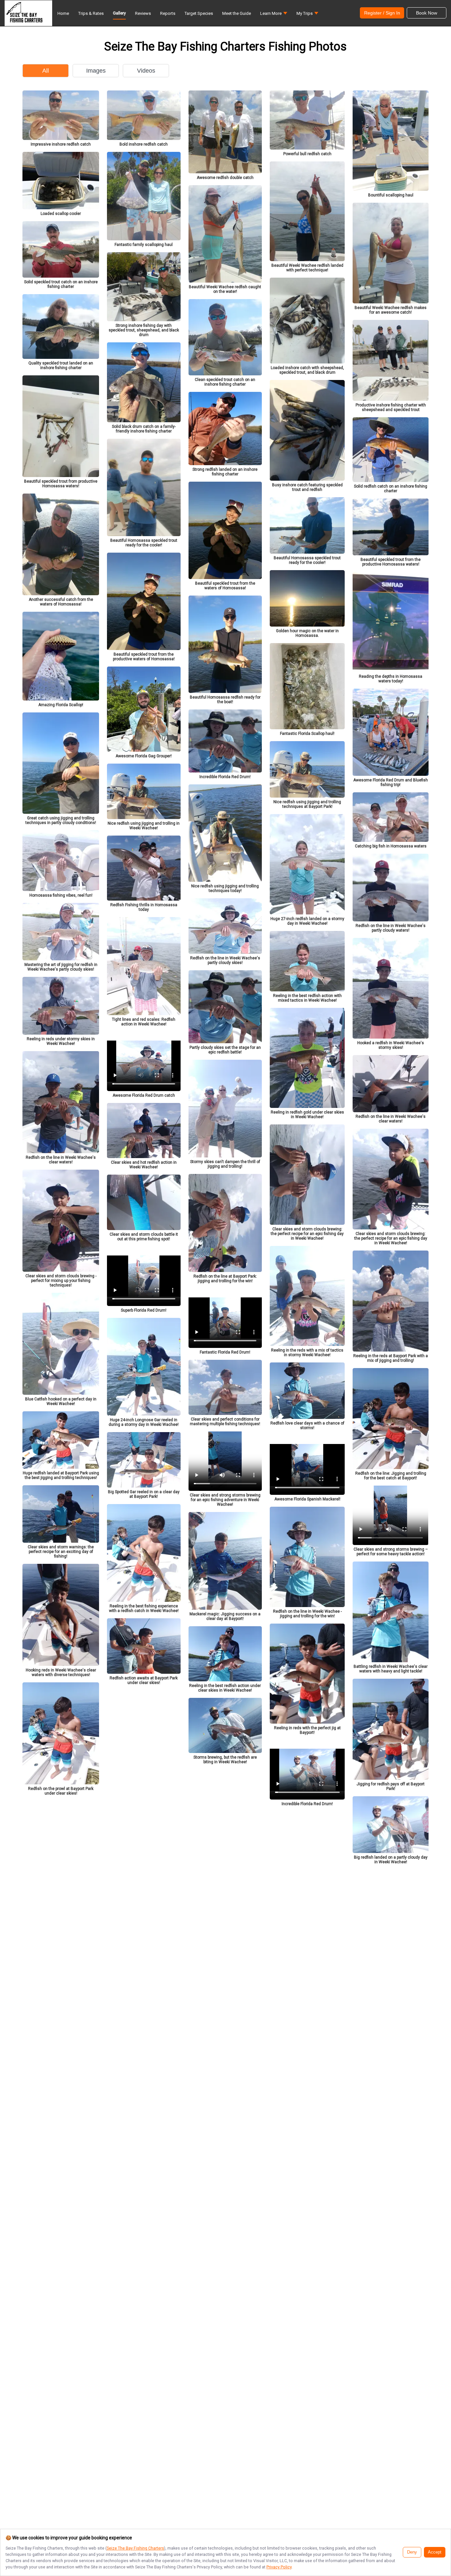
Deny (412, 2552)
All (46, 71)
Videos (146, 71)
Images (96, 71)
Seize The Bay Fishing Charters (135, 2548)
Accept (435, 2552)
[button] (274, 15)
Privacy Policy (279, 2567)
